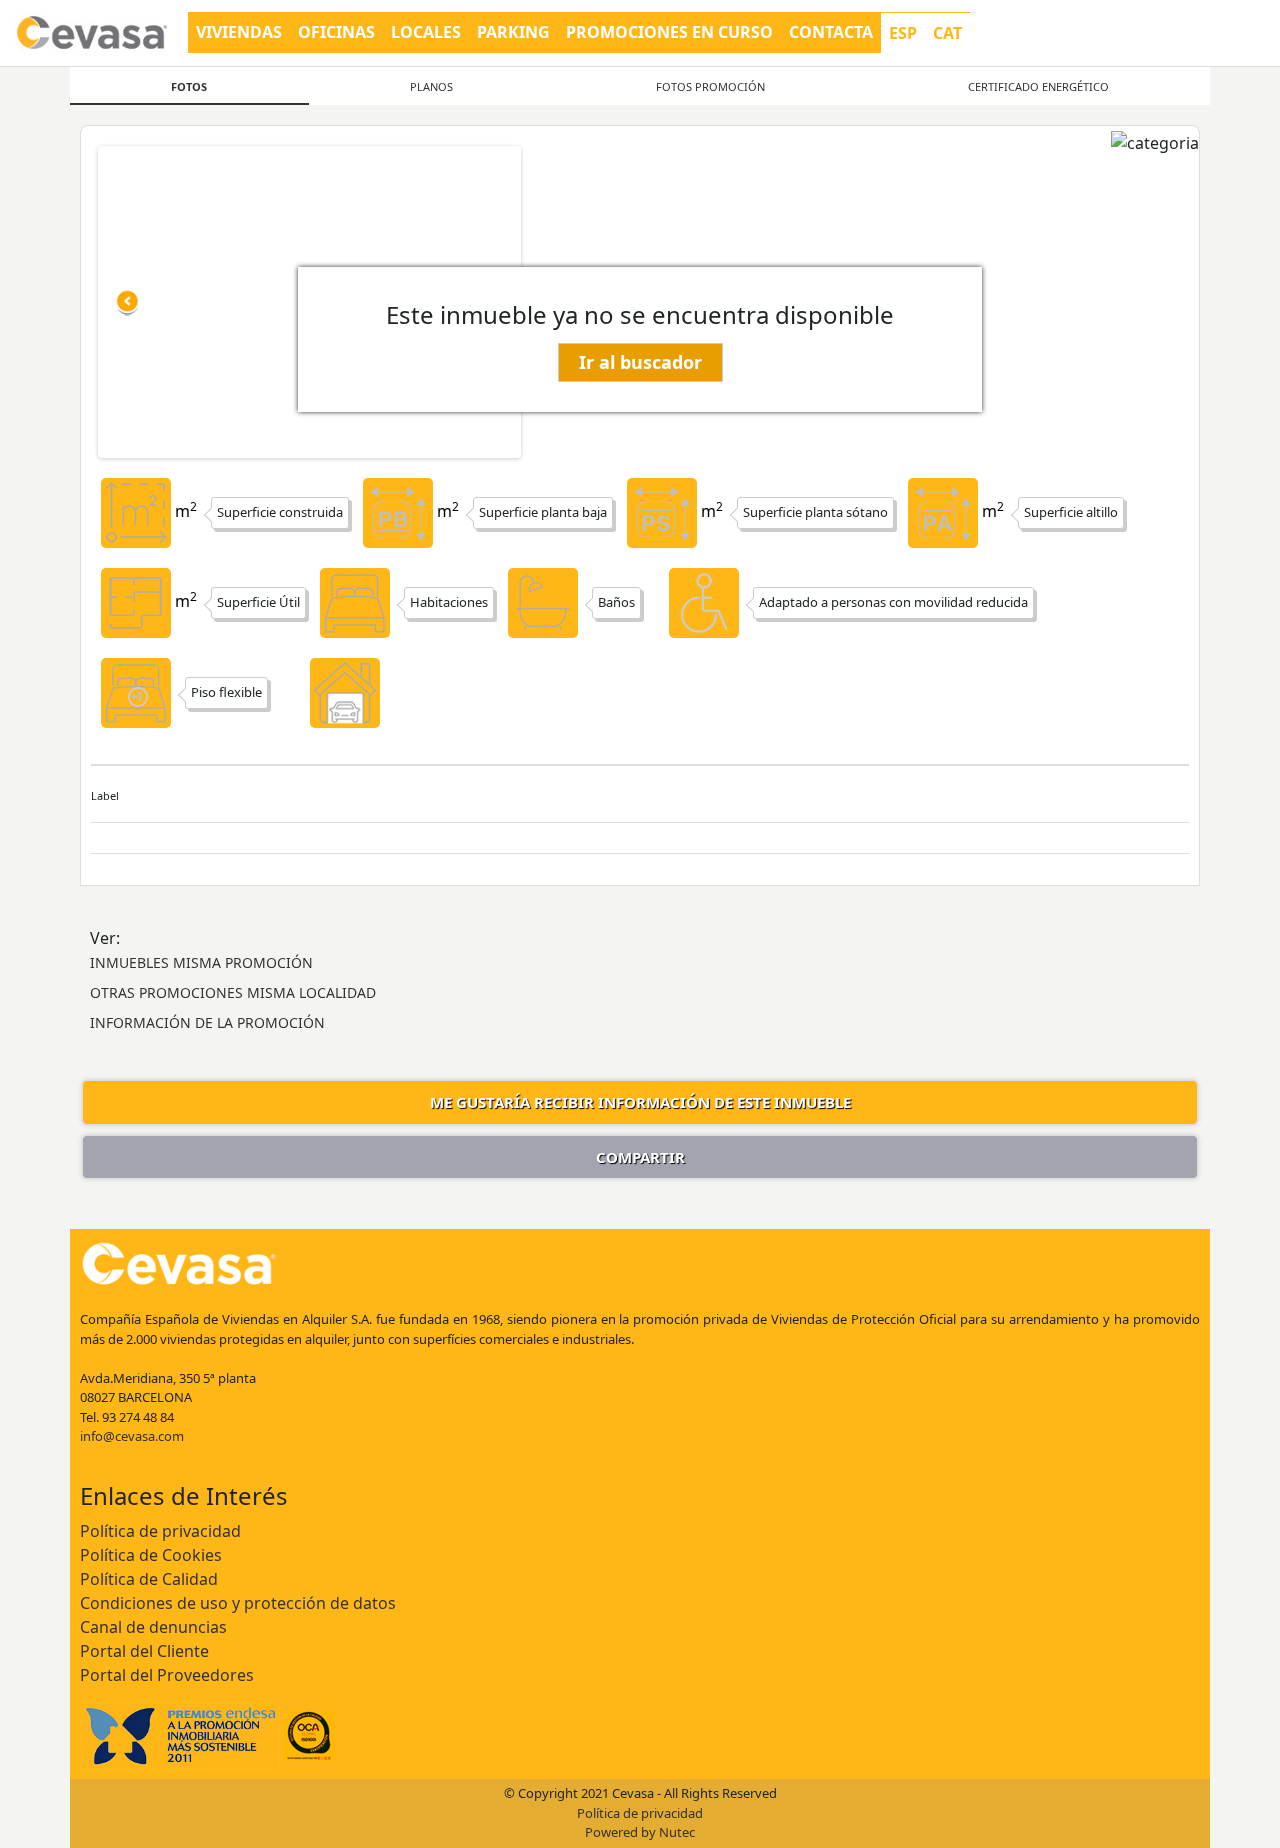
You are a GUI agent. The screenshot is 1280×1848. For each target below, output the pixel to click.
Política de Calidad (149, 1579)
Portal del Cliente (144, 1651)
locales (426, 32)
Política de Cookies (151, 1555)
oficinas (336, 32)
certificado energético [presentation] (1038, 86)
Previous (128, 302)
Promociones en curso (669, 32)
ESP (903, 33)
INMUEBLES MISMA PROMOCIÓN (201, 963)
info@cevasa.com (132, 1436)
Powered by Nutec (640, 1832)
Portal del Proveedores (167, 1675)
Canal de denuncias (153, 1627)
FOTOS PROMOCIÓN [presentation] (710, 86)
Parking (513, 32)
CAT (947, 33)
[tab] (189, 86)
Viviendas (239, 32)
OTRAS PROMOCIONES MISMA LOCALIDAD (233, 993)
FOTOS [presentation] (189, 86)
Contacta (831, 32)
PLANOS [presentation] (431, 86)
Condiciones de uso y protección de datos (238, 1603)
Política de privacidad (160, 1531)
